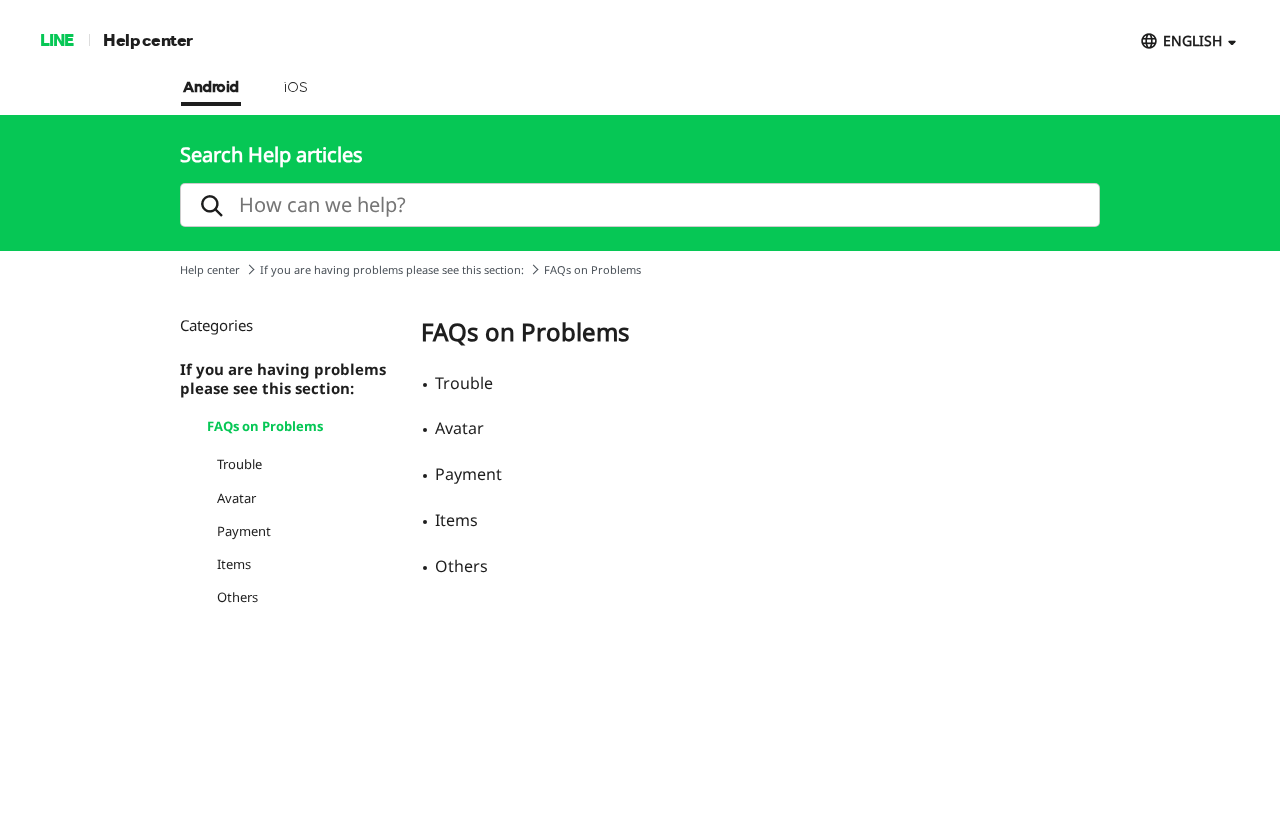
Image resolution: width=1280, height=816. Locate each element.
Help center (148, 39)
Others (237, 597)
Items (234, 564)
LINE (56, 39)
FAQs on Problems (265, 426)
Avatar (236, 498)
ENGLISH (1192, 40)
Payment (244, 531)
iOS (295, 88)
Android (211, 88)
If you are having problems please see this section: (392, 269)
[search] (640, 205)
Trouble (239, 464)
